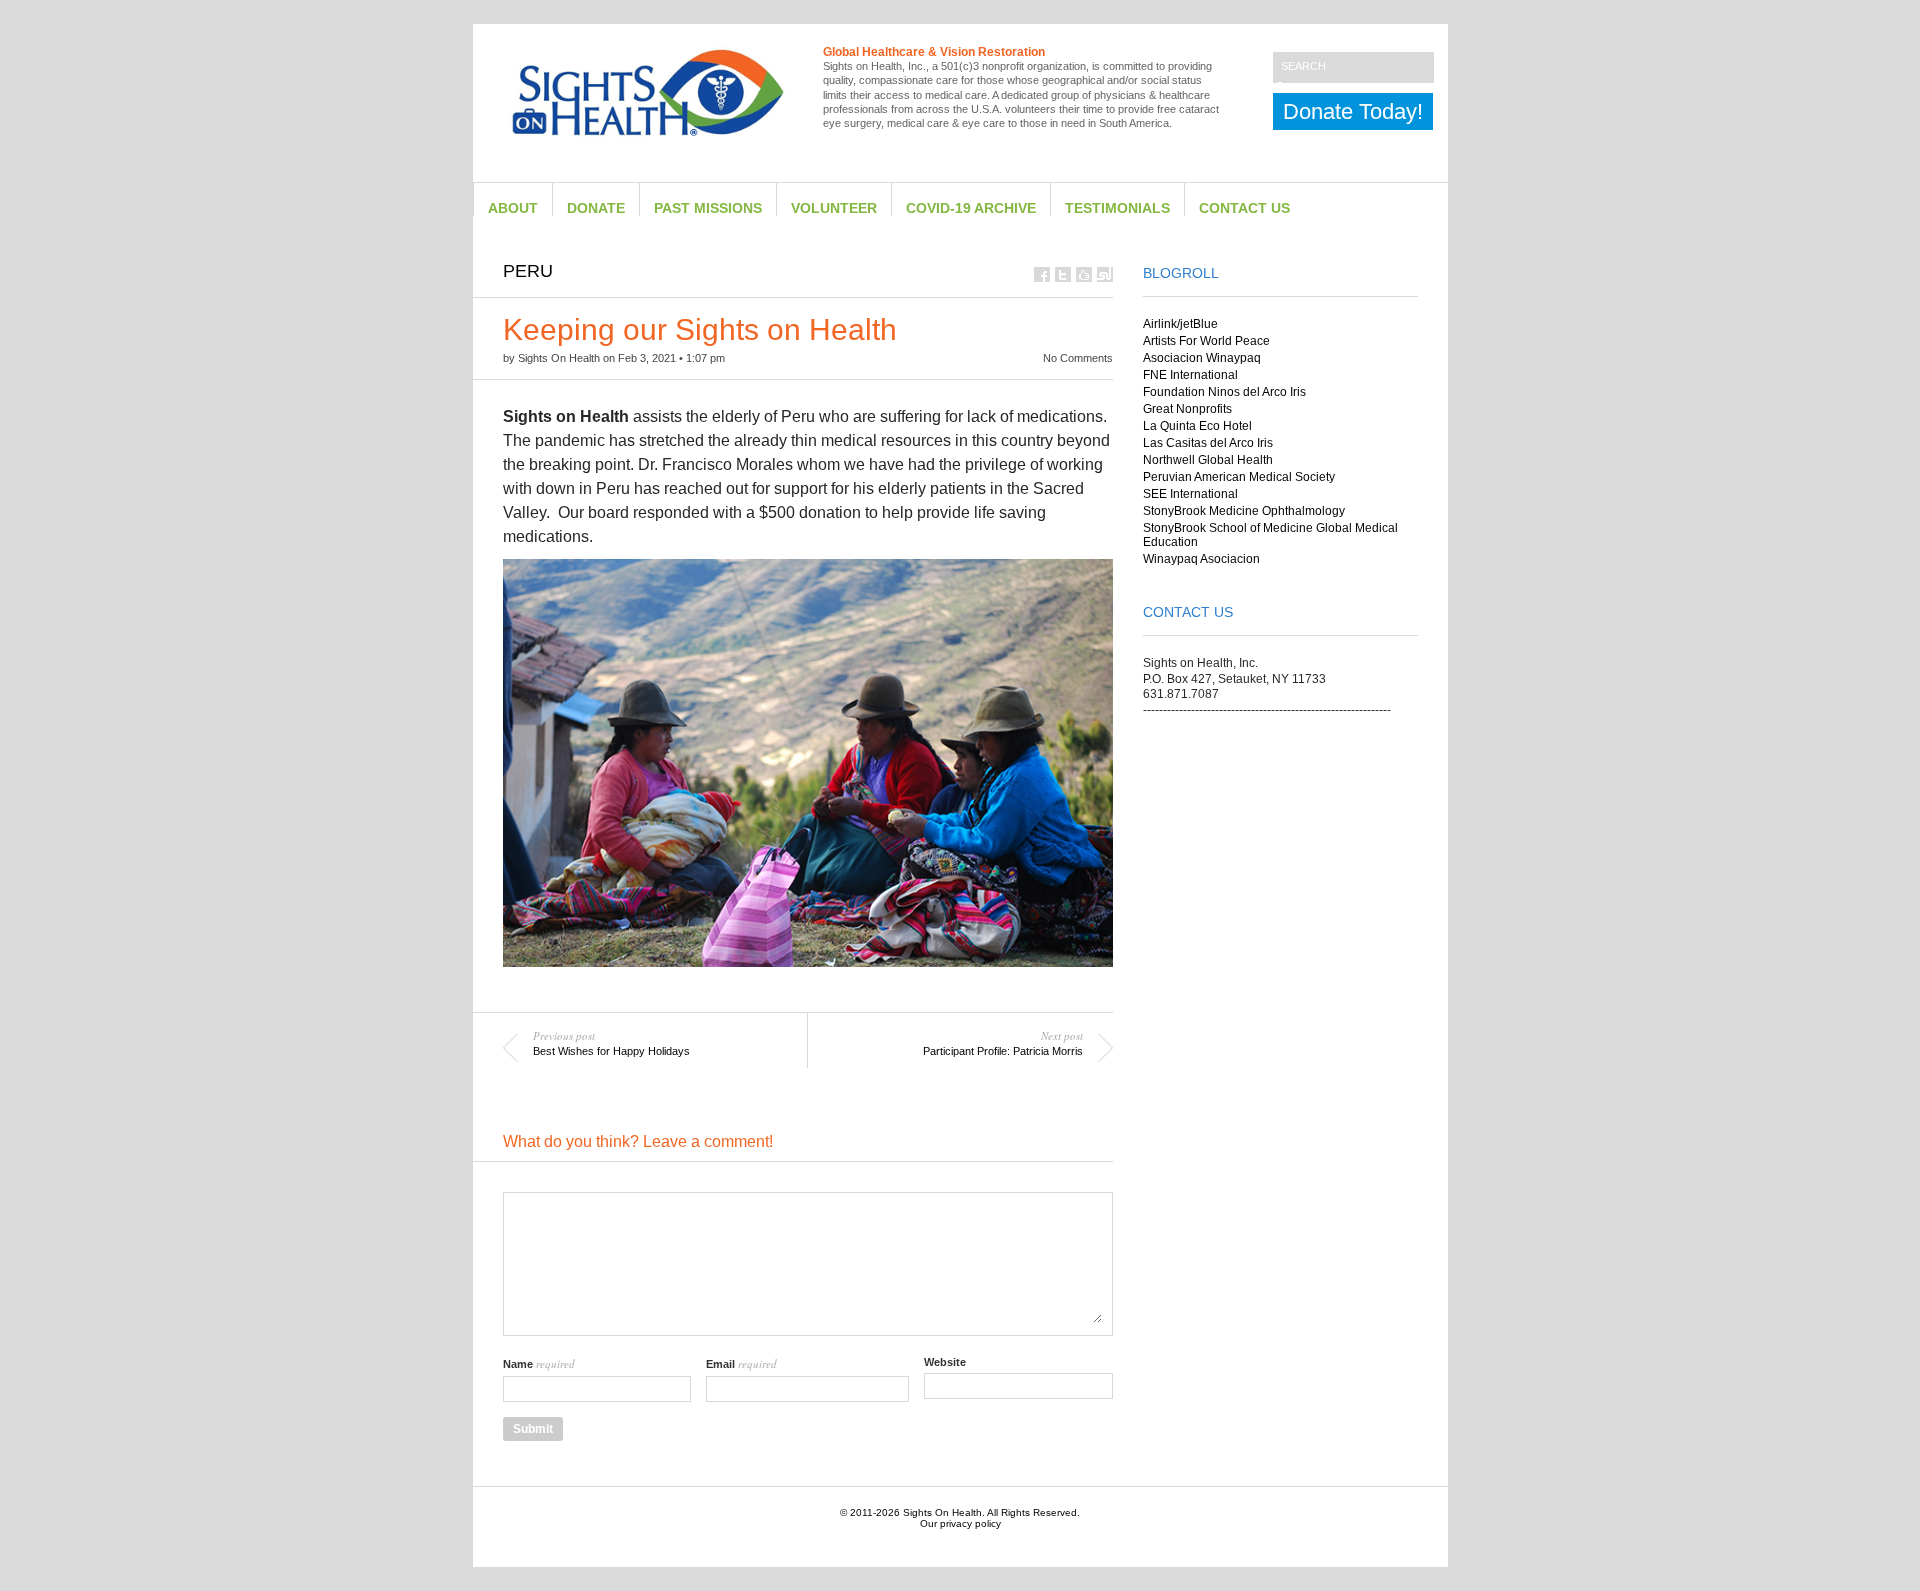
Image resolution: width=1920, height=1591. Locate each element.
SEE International (1190, 494)
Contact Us (1244, 208)
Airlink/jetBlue (1180, 324)
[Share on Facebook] (1042, 274)
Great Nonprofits (1187, 409)
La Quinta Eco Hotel (1197, 426)
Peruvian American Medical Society (1239, 477)
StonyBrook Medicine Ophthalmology (1244, 511)
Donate (596, 208)
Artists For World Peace (1206, 341)
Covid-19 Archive (971, 208)
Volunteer (834, 208)
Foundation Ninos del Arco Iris (1224, 392)
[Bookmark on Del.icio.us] (1084, 274)
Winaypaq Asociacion (1201, 559)
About (513, 208)
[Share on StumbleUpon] (1105, 274)
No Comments (1078, 358)
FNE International (1190, 375)
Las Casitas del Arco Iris (1208, 443)
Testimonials (1117, 208)
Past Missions (708, 208)
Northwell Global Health (1208, 460)
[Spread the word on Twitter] (1063, 274)
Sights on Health (559, 358)
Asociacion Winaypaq (1202, 358)
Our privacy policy (960, 1523)
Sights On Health (942, 1512)
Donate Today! (1353, 111)
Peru (528, 271)
